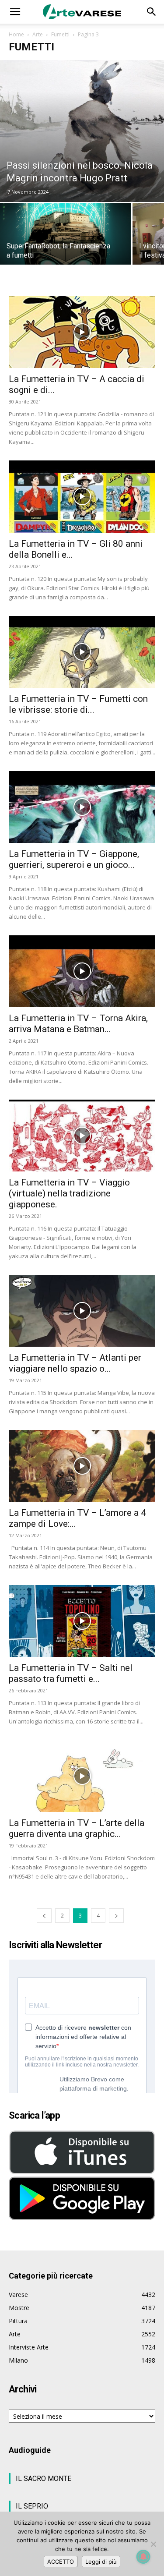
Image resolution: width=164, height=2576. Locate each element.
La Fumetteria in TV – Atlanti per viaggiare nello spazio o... (75, 1363)
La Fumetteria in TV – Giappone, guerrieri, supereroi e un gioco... (74, 859)
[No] (153, 2544)
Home (16, 34)
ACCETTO (61, 2562)
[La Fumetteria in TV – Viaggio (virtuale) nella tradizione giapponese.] (82, 1136)
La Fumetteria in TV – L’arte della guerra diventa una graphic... (77, 1828)
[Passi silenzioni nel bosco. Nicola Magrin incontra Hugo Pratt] (82, 131)
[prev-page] (44, 1916)
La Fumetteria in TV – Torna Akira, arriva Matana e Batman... (78, 1024)
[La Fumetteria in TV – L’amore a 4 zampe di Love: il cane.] (82, 1466)
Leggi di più (101, 2562)
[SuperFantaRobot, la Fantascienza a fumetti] (66, 238)
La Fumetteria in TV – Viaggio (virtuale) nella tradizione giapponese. (69, 1193)
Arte (38, 34)
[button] (15, 12)
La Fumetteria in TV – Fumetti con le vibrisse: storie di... (78, 704)
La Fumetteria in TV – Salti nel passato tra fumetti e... (71, 1673)
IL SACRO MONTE (44, 2479)
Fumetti (60, 34)
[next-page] (116, 1916)
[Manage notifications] (143, 2557)
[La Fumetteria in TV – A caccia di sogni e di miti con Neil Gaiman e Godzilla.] (82, 332)
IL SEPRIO (32, 2506)
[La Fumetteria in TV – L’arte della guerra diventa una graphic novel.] (82, 1776)
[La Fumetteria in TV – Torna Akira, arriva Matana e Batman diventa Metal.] (82, 971)
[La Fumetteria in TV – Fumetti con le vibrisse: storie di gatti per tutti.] (82, 652)
